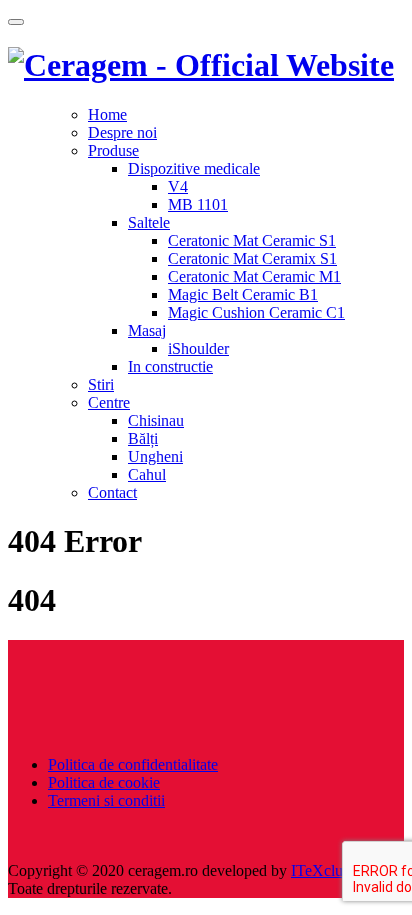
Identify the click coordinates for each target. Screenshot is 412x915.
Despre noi (122, 132)
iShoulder (198, 348)
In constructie (170, 366)
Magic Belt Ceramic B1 (243, 294)
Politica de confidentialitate (133, 764)
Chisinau (156, 420)
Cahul (147, 474)
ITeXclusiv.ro (334, 870)
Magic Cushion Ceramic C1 (256, 312)
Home (107, 114)
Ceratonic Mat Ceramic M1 (254, 276)
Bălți (143, 438)
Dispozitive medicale (194, 168)
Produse (113, 150)
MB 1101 (198, 204)
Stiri (101, 384)
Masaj (147, 330)
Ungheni (155, 456)
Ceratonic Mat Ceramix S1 (252, 258)
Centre (109, 402)
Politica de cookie (104, 782)
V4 (178, 186)
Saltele (149, 222)
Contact (112, 492)
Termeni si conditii (106, 800)
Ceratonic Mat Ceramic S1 (252, 240)
